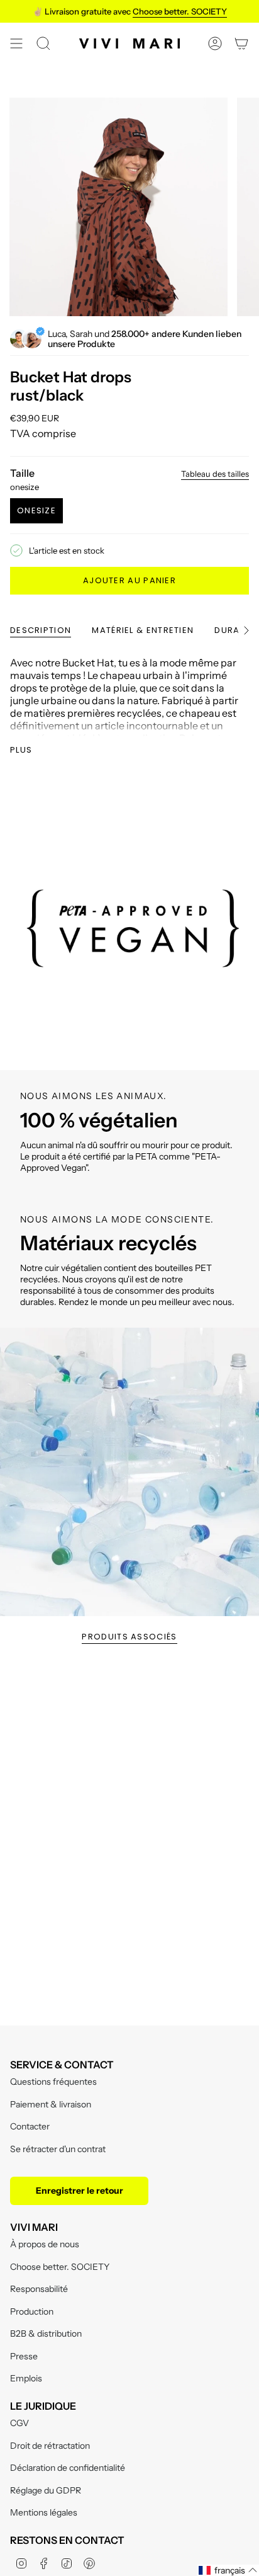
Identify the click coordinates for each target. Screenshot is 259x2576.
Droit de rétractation (50, 2446)
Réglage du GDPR (46, 2490)
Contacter (30, 2126)
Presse (24, 2356)
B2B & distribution (46, 2334)
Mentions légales (44, 2512)
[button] (228, 2570)
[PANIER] (241, 43)
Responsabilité (39, 2289)
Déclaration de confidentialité (68, 2468)
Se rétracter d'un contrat (58, 2149)
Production (32, 2311)
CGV (19, 2423)
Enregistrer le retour (80, 2191)
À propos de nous (45, 2244)
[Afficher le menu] (16, 43)
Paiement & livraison (51, 2104)
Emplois (26, 2378)
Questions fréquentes (53, 2082)
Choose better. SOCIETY (60, 2267)
